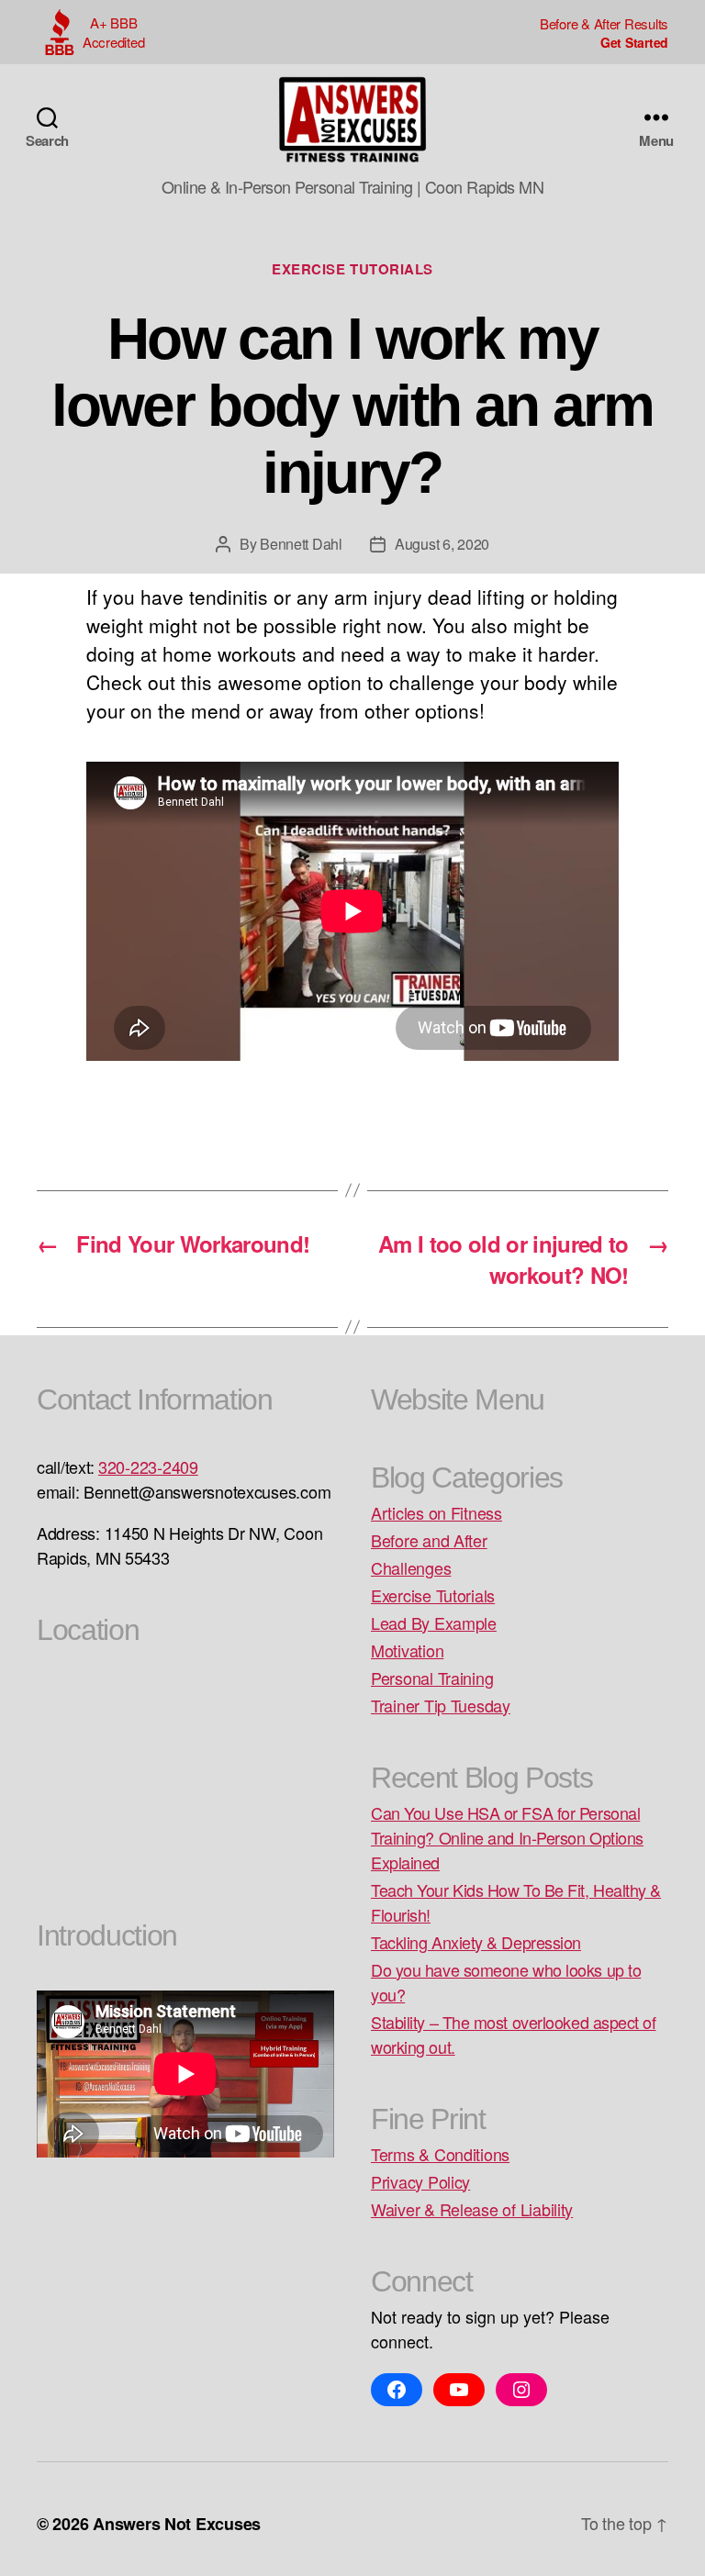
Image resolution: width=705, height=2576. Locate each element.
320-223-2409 (148, 1466)
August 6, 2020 (442, 544)
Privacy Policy (420, 2181)
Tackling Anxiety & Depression (476, 1942)
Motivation (407, 1650)
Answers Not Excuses (177, 2524)
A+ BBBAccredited (113, 32)
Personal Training (432, 1678)
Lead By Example (434, 1623)
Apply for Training (604, 42)
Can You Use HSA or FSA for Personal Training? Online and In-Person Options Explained (507, 1837)
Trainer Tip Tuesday (441, 1705)
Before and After (429, 1540)
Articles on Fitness (436, 1512)
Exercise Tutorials (352, 269)
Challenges (411, 1567)
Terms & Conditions (440, 2154)
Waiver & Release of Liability (472, 2209)
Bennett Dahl (301, 544)
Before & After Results (604, 23)
